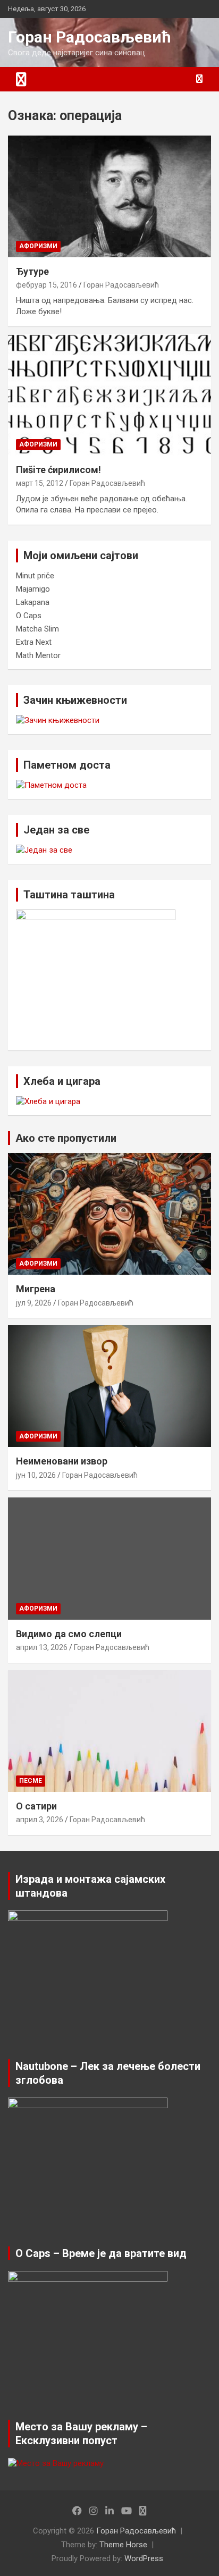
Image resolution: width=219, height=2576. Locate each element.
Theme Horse (123, 2545)
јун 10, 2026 (36, 1475)
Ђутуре (32, 271)
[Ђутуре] (109, 196)
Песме (31, 1781)
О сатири (36, 1806)
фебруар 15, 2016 (47, 285)
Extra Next (34, 642)
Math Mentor (38, 655)
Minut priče (35, 576)
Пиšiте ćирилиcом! (58, 470)
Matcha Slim (37, 629)
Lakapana (33, 602)
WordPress (144, 2558)
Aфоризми (38, 246)
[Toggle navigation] (21, 79)
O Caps (29, 616)
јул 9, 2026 (34, 1303)
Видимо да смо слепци (69, 1634)
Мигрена (36, 1289)
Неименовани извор (62, 1461)
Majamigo (33, 589)
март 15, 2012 (40, 483)
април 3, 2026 (40, 1820)
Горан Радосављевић (90, 37)
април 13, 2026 (42, 1647)
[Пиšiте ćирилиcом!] (109, 395)
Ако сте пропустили (66, 1138)
